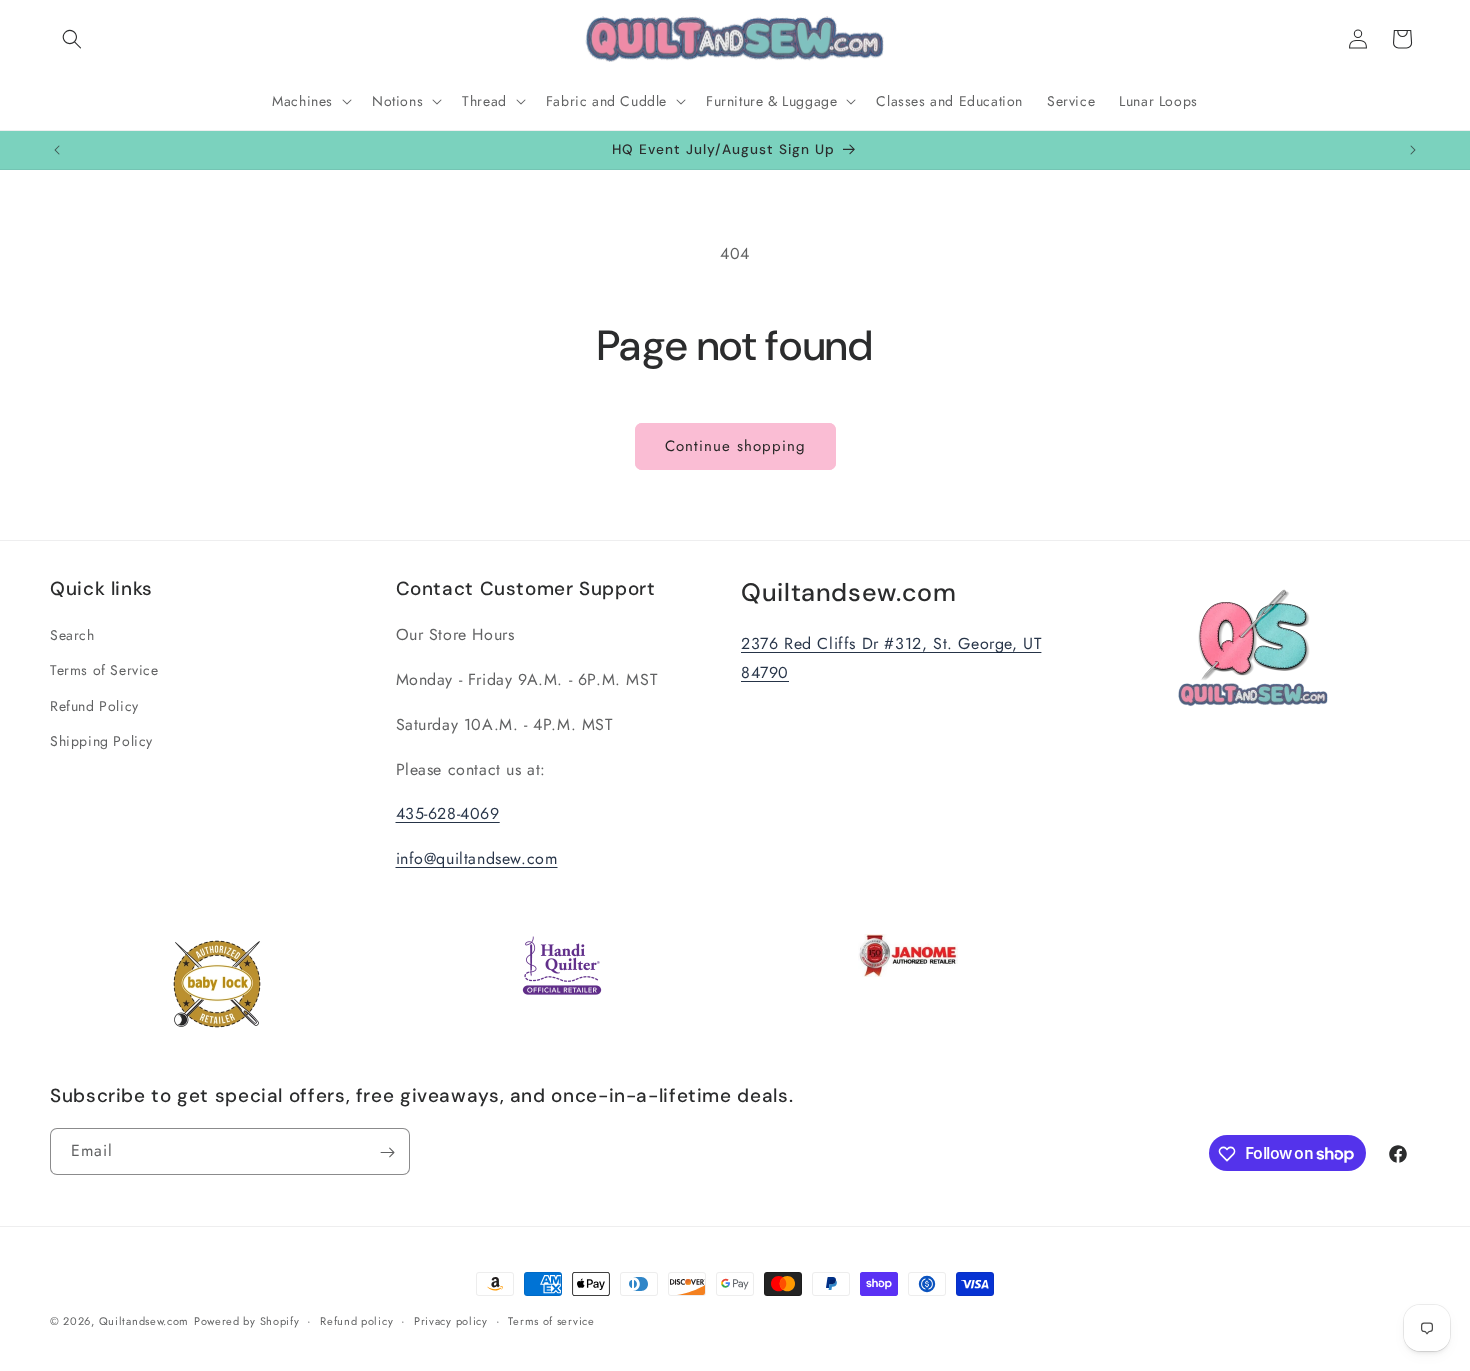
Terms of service (551, 1320)
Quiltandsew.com (144, 1321)
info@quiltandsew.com (477, 859)
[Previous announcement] (57, 150)
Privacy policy (451, 1320)
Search (72, 636)
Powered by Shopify (247, 1321)
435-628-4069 (448, 814)
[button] (72, 39)
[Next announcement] (1413, 150)
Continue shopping (735, 446)
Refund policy (356, 1320)
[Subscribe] (387, 1152)
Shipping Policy (101, 741)
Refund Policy (94, 706)
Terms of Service (104, 671)
